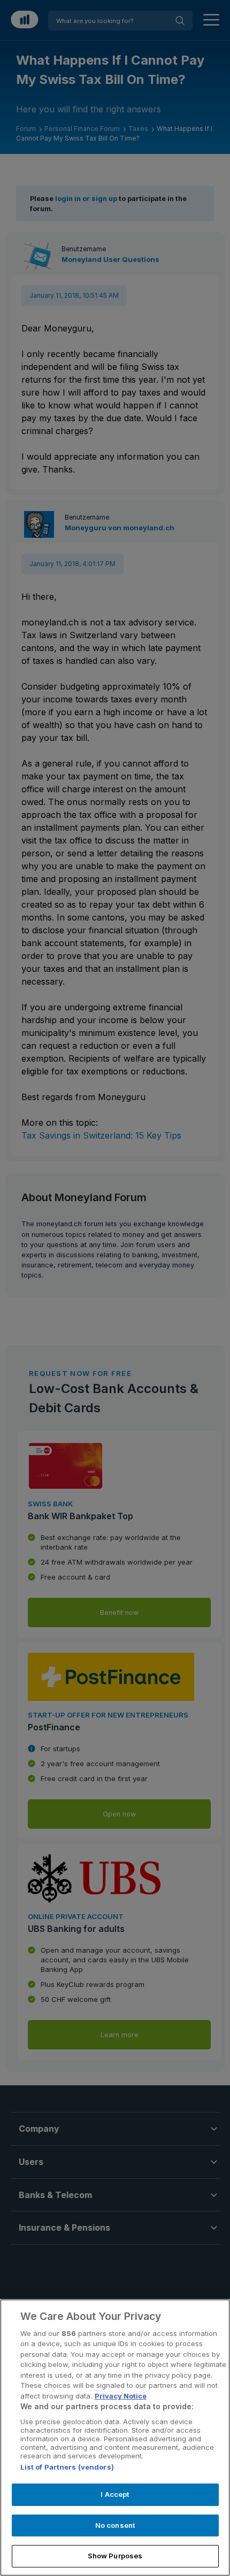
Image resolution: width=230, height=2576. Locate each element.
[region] (115, 2438)
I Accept (115, 2494)
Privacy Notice (121, 2396)
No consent (115, 2525)
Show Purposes (115, 2556)
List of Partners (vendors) (67, 2467)
